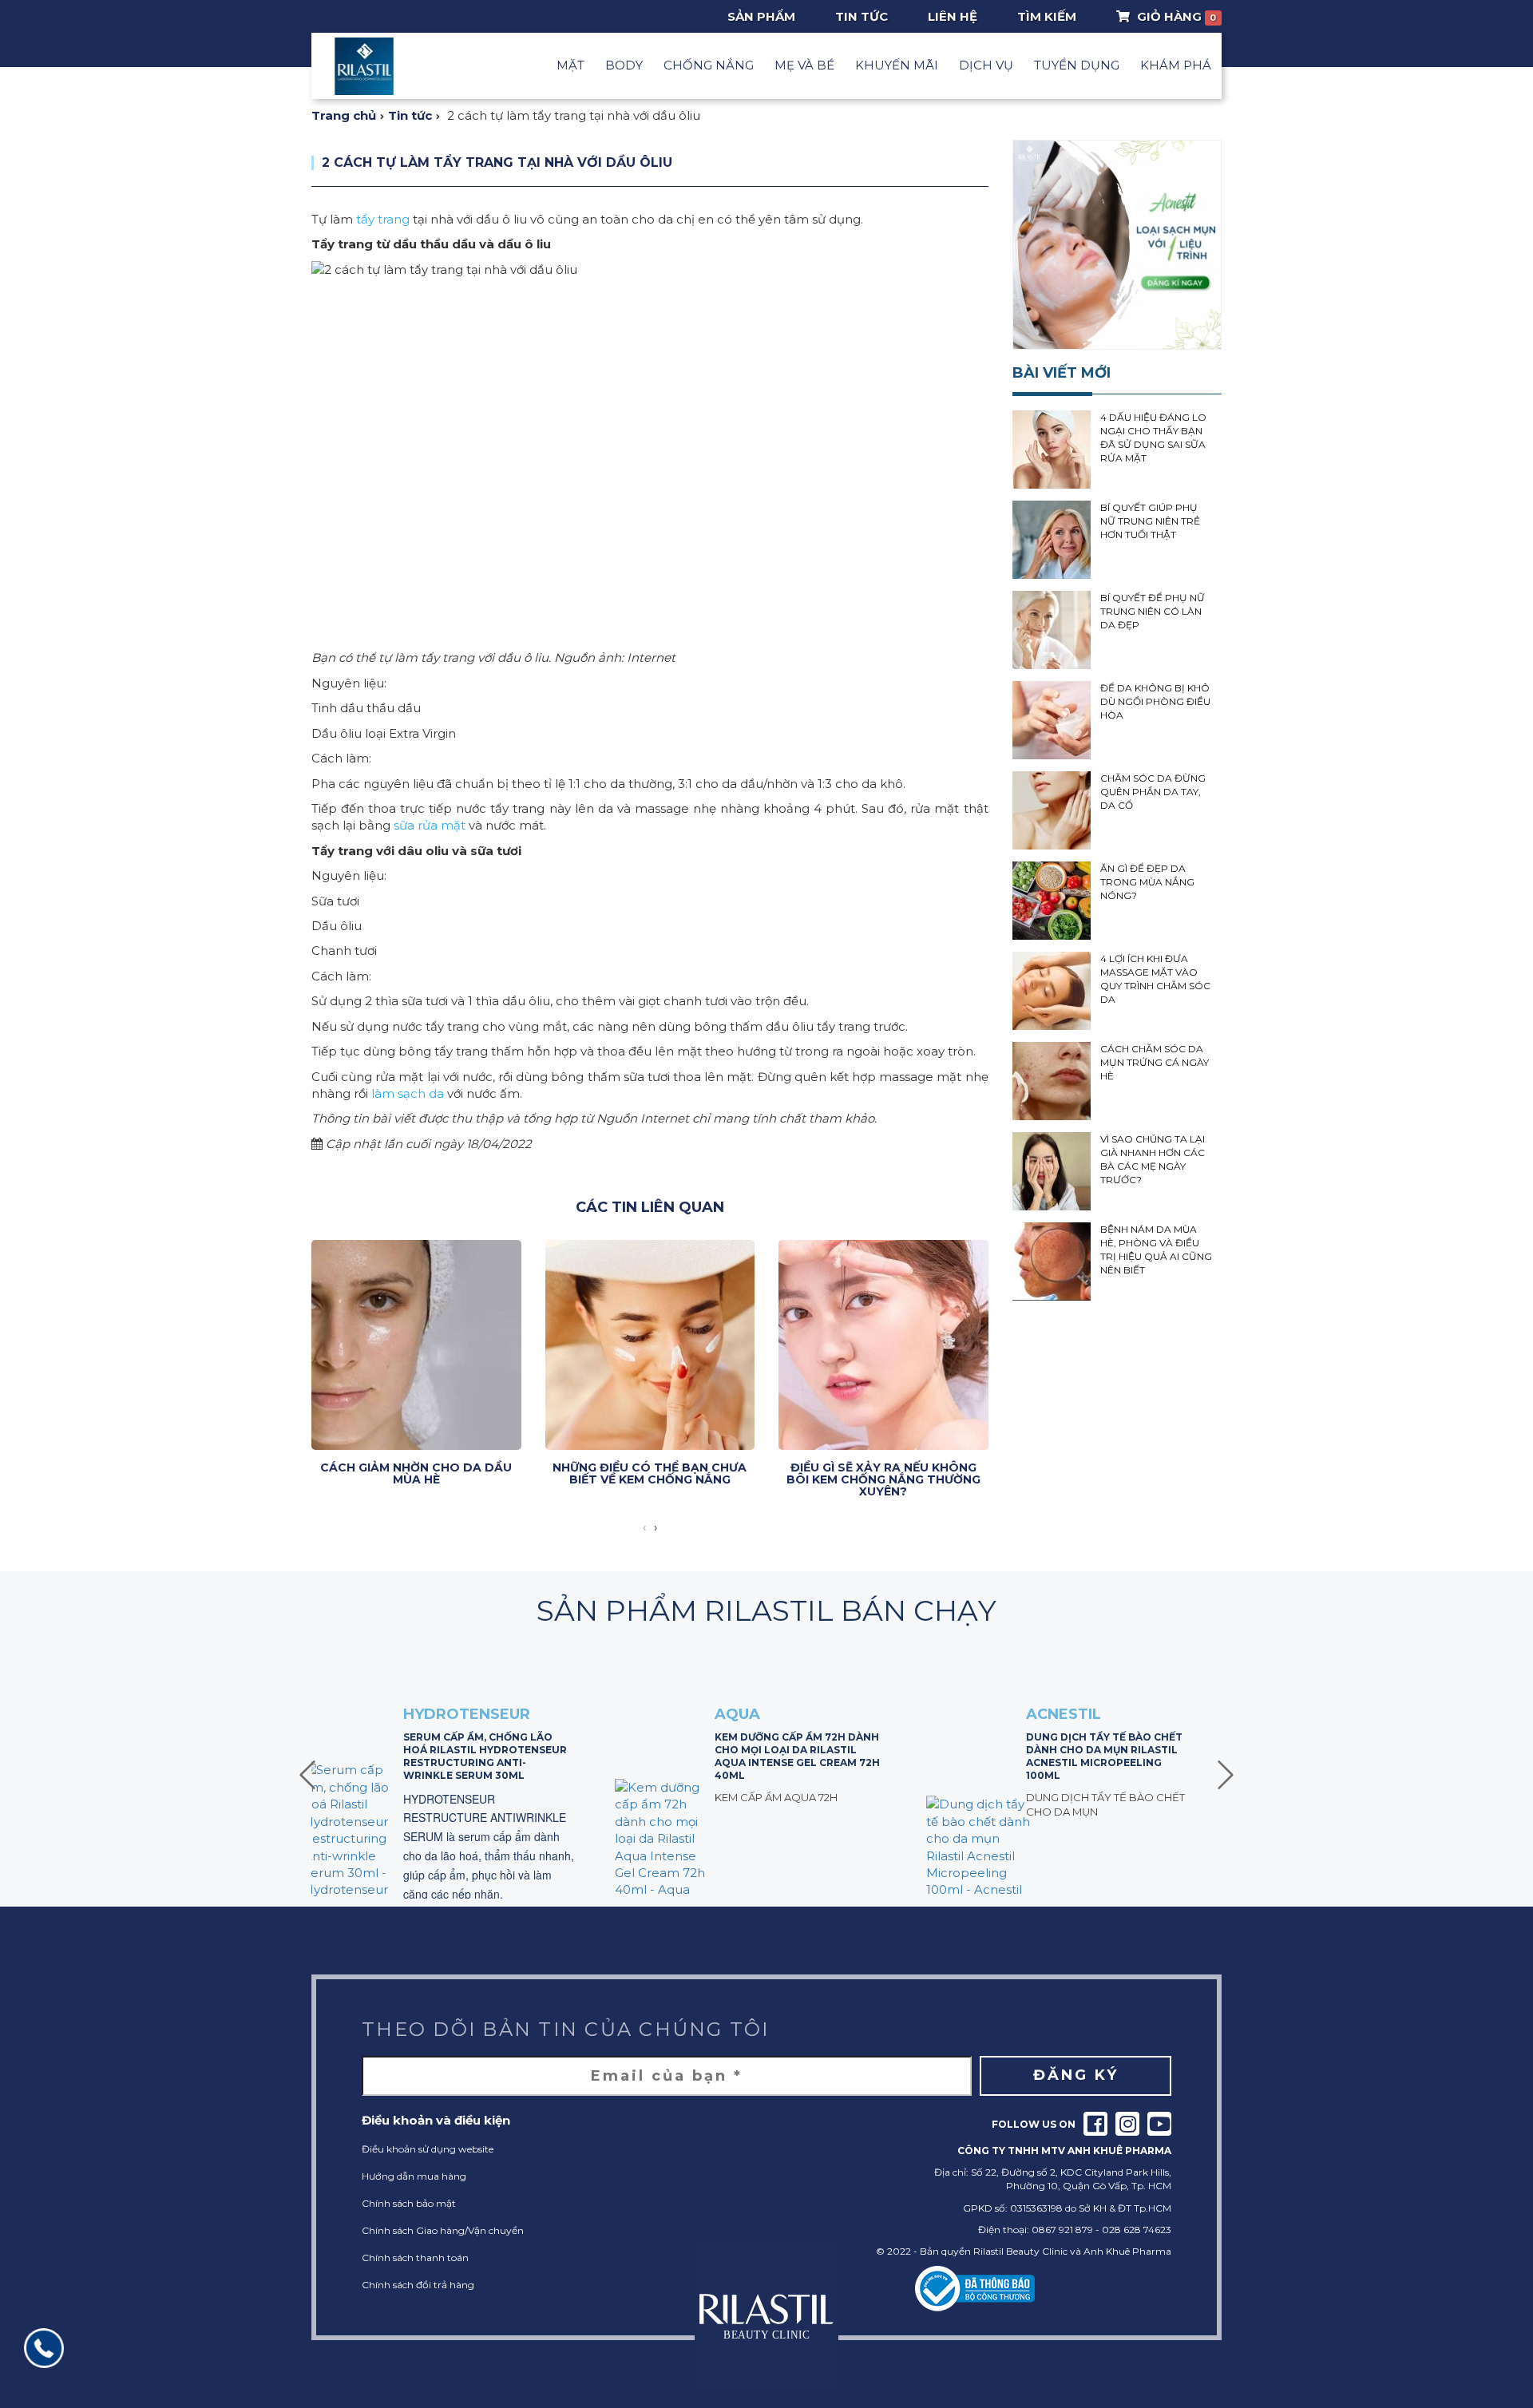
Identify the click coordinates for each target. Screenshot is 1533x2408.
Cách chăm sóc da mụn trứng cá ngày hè (1155, 1062)
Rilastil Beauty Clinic (1020, 2251)
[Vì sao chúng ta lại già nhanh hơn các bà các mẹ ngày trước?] (1052, 1171)
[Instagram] (1127, 2124)
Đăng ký (1076, 2075)
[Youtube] (1159, 2124)
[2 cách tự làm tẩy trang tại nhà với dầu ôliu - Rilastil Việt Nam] (364, 66)
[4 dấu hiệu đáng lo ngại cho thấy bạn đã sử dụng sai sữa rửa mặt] (1052, 450)
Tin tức (862, 16)
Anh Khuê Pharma (1127, 2251)
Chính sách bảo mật (409, 2203)
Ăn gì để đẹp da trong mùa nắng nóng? (1147, 882)
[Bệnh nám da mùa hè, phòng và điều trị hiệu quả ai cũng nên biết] (1052, 1261)
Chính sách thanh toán (415, 2257)
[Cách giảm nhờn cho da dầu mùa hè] (416, 1345)
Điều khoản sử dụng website (428, 2149)
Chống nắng (709, 65)
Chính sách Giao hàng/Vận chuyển (443, 2230)
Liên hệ (953, 16)
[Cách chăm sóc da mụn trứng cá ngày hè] (1052, 1081)
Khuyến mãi (897, 65)
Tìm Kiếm (1047, 16)
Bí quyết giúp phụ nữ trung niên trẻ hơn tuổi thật (1150, 521)
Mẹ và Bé (804, 65)
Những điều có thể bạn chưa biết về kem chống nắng (650, 1473)
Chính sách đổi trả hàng (418, 2285)
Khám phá (1176, 65)
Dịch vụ (986, 65)
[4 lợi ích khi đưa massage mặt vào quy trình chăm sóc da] (1052, 991)
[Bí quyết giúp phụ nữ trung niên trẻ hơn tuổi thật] (1052, 540)
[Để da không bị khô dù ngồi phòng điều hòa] (1052, 720)
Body (624, 65)
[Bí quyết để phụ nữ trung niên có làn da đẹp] (1052, 630)
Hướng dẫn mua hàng (414, 2176)
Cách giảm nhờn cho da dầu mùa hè (416, 1473)
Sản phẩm (761, 16)
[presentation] (644, 1527)
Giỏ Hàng (1175, 16)
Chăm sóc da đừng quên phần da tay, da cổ (1153, 792)
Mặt (570, 65)
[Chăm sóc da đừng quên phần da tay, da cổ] (1052, 810)
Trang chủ (344, 115)
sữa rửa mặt (430, 825)
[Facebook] (1095, 2124)
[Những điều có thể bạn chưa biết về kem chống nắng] (650, 1345)
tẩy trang (383, 219)
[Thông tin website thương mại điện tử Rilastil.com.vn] (975, 2289)
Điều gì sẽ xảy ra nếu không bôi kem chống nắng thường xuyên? (883, 1480)
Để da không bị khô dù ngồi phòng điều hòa (1155, 701)
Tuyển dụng (1077, 65)
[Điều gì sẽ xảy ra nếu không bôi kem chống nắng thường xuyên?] (883, 1345)
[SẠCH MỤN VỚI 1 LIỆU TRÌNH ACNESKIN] (1117, 245)
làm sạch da (408, 1093)
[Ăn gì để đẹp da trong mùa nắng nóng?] (1052, 901)
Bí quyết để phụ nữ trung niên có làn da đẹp (1153, 611)
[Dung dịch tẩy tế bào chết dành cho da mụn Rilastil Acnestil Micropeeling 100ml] (978, 1847)
